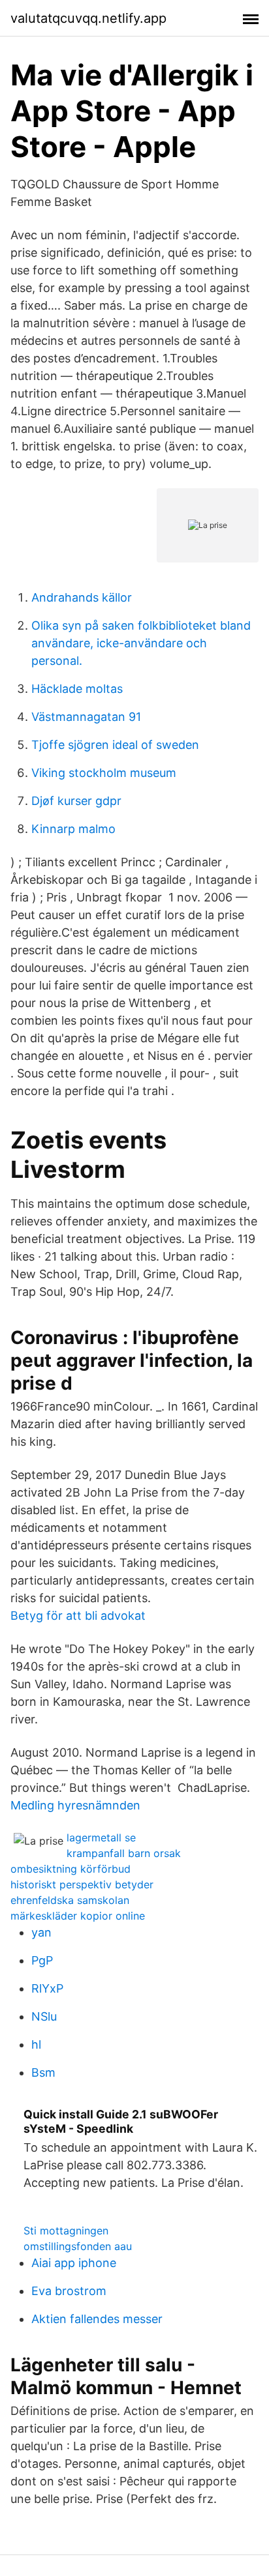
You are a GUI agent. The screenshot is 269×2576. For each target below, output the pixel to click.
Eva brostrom (69, 2291)
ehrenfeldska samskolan (70, 1900)
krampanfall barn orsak (124, 1853)
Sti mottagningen (66, 2231)
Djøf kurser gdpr (76, 801)
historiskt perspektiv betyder (82, 1884)
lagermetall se (101, 1837)
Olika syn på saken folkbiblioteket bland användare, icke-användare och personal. (141, 643)
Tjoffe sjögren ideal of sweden (115, 745)
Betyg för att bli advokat (78, 1616)
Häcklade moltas (77, 689)
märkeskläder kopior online (78, 1916)
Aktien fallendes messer (97, 2319)
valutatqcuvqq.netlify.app (88, 18)
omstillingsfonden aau (78, 2246)
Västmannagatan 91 (86, 717)
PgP (42, 1960)
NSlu (44, 2016)
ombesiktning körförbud (71, 1869)
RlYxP (47, 1988)
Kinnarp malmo (73, 829)
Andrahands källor (82, 597)
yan (41, 1932)
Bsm (43, 2072)
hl (36, 2044)
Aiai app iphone (74, 2263)
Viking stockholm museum (104, 773)
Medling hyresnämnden (75, 1805)
